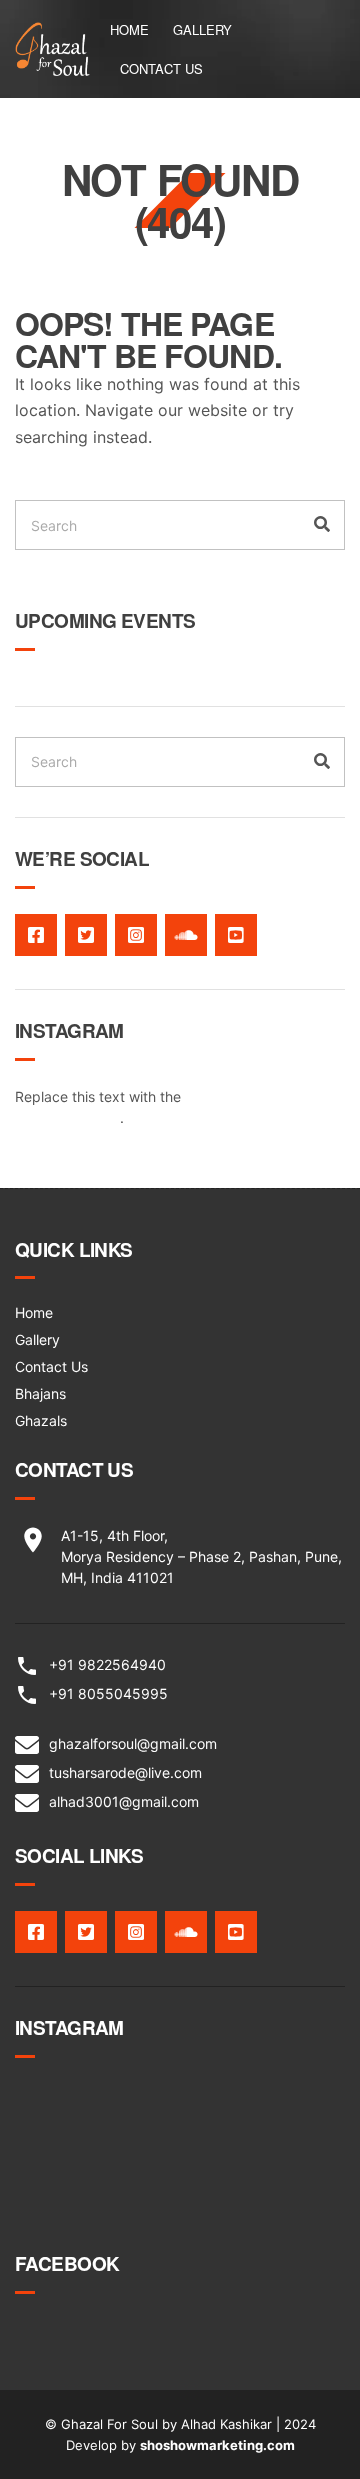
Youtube (236, 935)
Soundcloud (186, 935)
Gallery (202, 29)
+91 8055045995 (108, 1693)
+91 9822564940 (107, 1664)
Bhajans (40, 1393)
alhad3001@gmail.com (124, 1801)
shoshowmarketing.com (217, 2445)
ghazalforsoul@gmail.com (133, 1743)
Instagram (136, 935)
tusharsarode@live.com (125, 1772)
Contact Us (161, 68)
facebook (36, 935)
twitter (86, 935)
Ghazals (41, 1420)
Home (129, 29)
